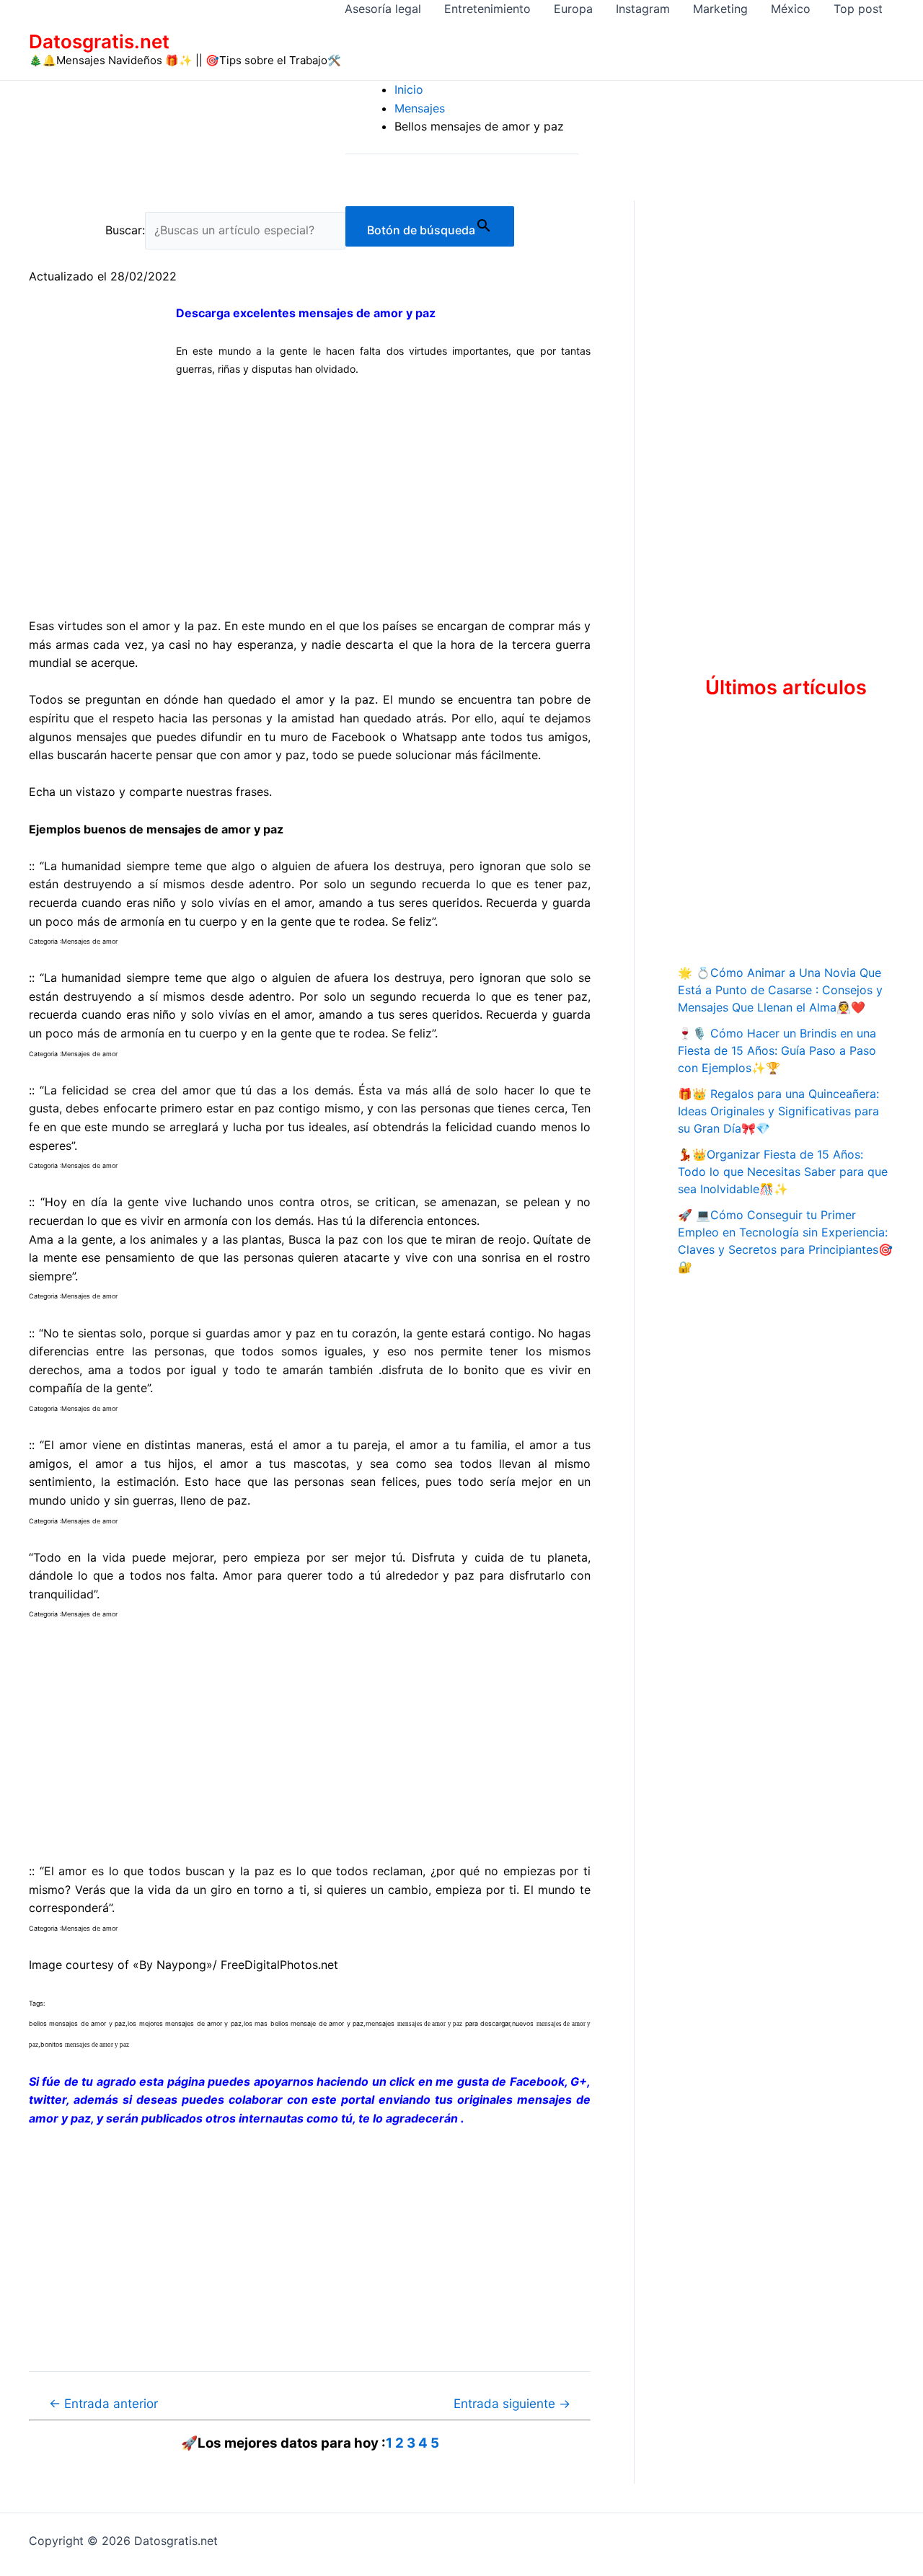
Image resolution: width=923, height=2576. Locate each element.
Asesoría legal (383, 9)
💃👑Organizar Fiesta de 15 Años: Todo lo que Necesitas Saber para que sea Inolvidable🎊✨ (783, 1172)
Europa (573, 9)
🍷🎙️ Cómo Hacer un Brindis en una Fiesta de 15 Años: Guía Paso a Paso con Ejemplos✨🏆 (777, 1050)
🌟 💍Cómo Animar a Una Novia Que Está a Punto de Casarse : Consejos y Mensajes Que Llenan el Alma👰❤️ (780, 990)
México (791, 9)
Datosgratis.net (99, 41)
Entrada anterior (103, 2403)
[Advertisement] (310, 497)
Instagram (643, 9)
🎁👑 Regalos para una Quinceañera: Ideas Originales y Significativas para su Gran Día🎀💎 (778, 1111)
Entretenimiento (487, 9)
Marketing (720, 9)
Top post (858, 9)
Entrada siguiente (512, 2403)
